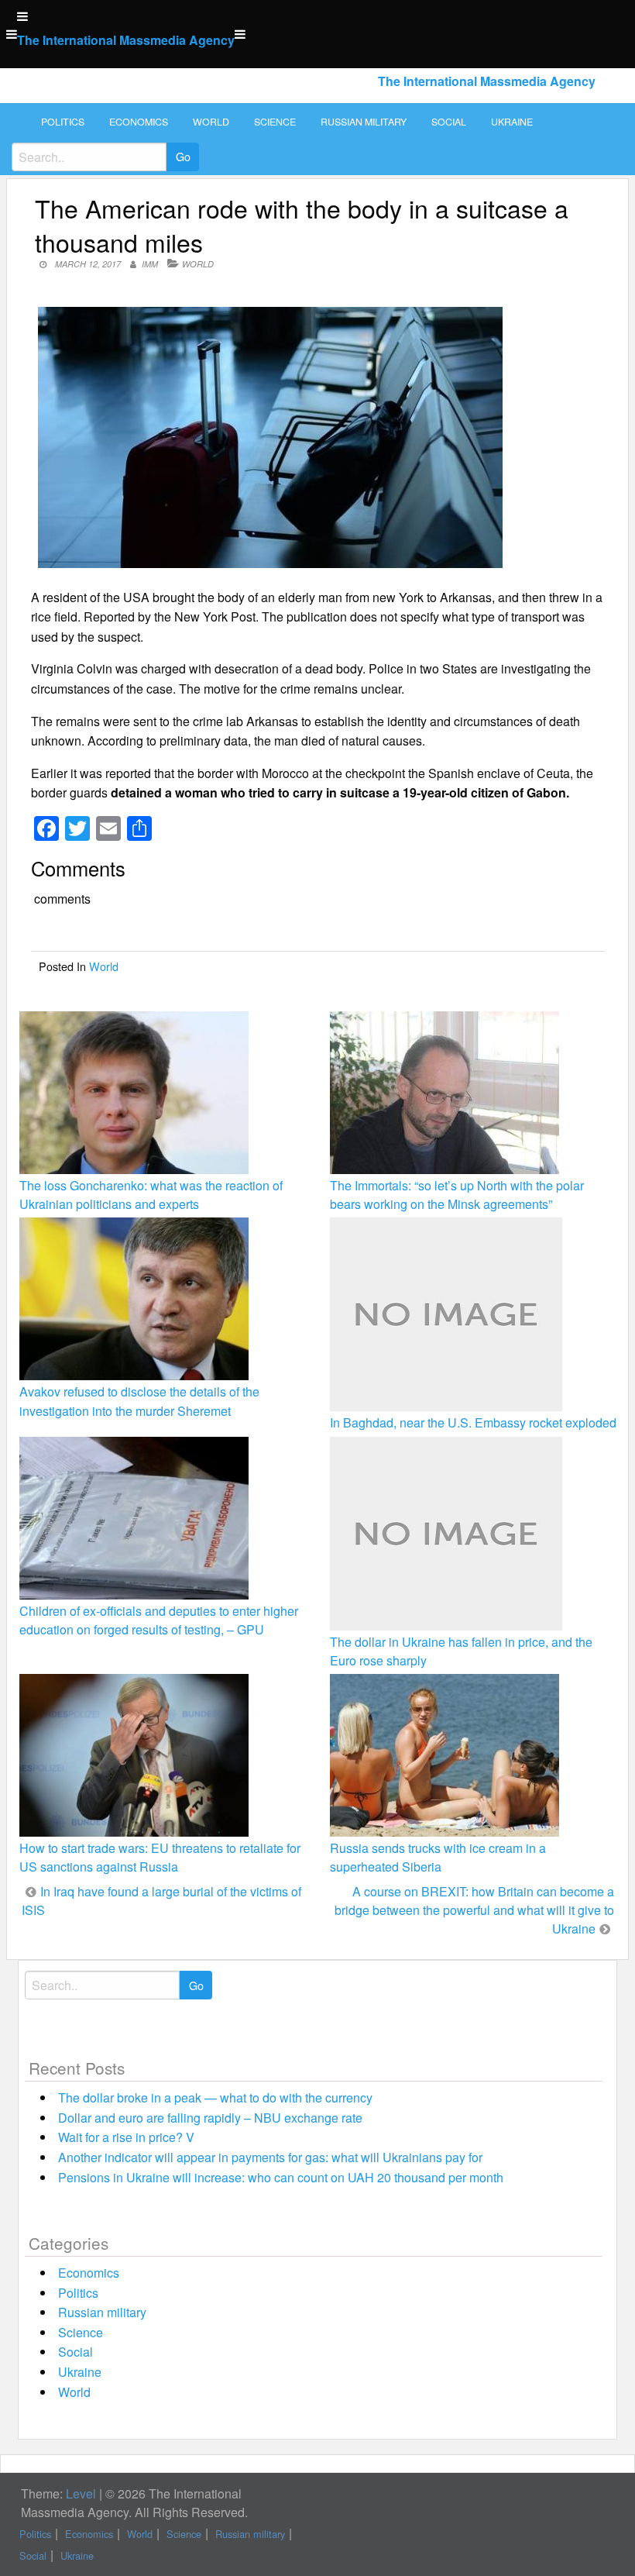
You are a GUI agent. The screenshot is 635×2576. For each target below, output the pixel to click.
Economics (139, 122)
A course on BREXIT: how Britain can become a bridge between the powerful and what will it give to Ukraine (474, 1910)
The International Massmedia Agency (126, 40)
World (211, 122)
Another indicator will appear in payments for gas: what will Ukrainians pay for (270, 2157)
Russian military (364, 122)
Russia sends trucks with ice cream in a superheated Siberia (438, 1857)
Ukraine (512, 122)
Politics (63, 122)
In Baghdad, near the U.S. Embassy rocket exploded (473, 1422)
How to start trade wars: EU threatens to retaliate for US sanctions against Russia (160, 1857)
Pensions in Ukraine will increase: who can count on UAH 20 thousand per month (281, 2177)
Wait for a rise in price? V (126, 2137)
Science (275, 122)
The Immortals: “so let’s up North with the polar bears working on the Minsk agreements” (457, 1195)
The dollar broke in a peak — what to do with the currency (215, 2097)
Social (449, 122)
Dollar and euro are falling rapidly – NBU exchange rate (210, 2118)
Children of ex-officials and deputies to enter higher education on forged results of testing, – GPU (159, 1620)
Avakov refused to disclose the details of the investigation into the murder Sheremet (139, 1401)
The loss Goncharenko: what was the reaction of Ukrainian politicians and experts (151, 1195)
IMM (150, 264)
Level (81, 2493)
